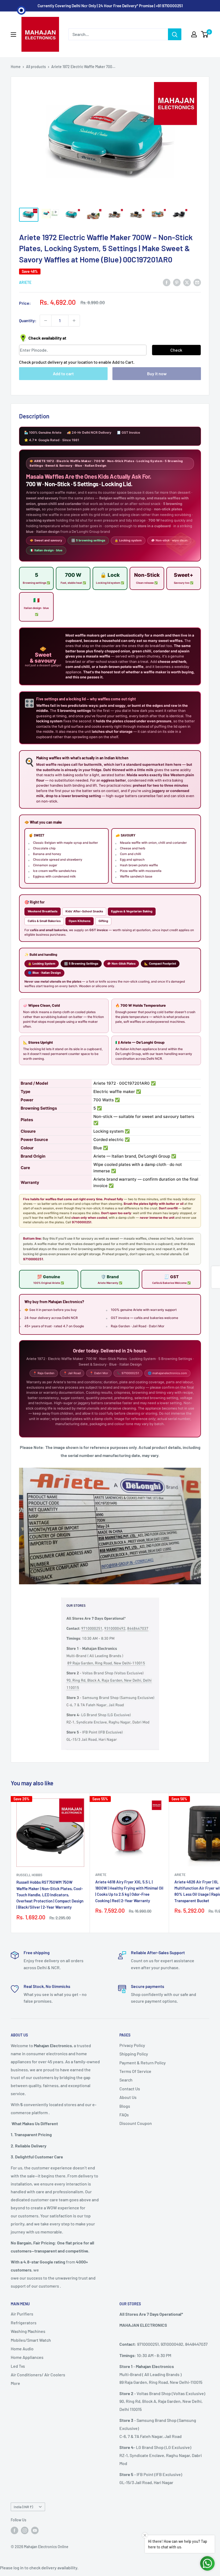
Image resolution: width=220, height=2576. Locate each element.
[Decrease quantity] (46, 321)
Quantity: (28, 320)
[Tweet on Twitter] (187, 282)
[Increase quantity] (74, 321)
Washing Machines (28, 2331)
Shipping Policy (134, 2054)
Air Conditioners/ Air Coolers (38, 2375)
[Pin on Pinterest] (177, 282)
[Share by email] (197, 282)
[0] (205, 34)
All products (36, 67)
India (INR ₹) (23, 2507)
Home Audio (22, 2349)
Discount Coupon (136, 2123)
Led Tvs (18, 2366)
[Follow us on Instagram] (25, 2530)
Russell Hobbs (29, 1875)
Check (176, 350)
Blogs (125, 2106)
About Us (128, 2097)
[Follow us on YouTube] (35, 2530)
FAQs (124, 2115)
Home (16, 67)
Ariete (25, 282)
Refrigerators (24, 2323)
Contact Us (130, 2089)
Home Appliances (27, 2357)
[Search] (175, 34)
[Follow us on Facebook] (14, 2530)
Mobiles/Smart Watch (31, 2340)
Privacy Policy (132, 2045)
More (15, 2383)
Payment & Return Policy (143, 2063)
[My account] (194, 34)
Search (126, 2080)
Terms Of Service (135, 2071)
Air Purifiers (22, 2314)
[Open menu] (13, 35)
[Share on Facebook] (167, 282)
